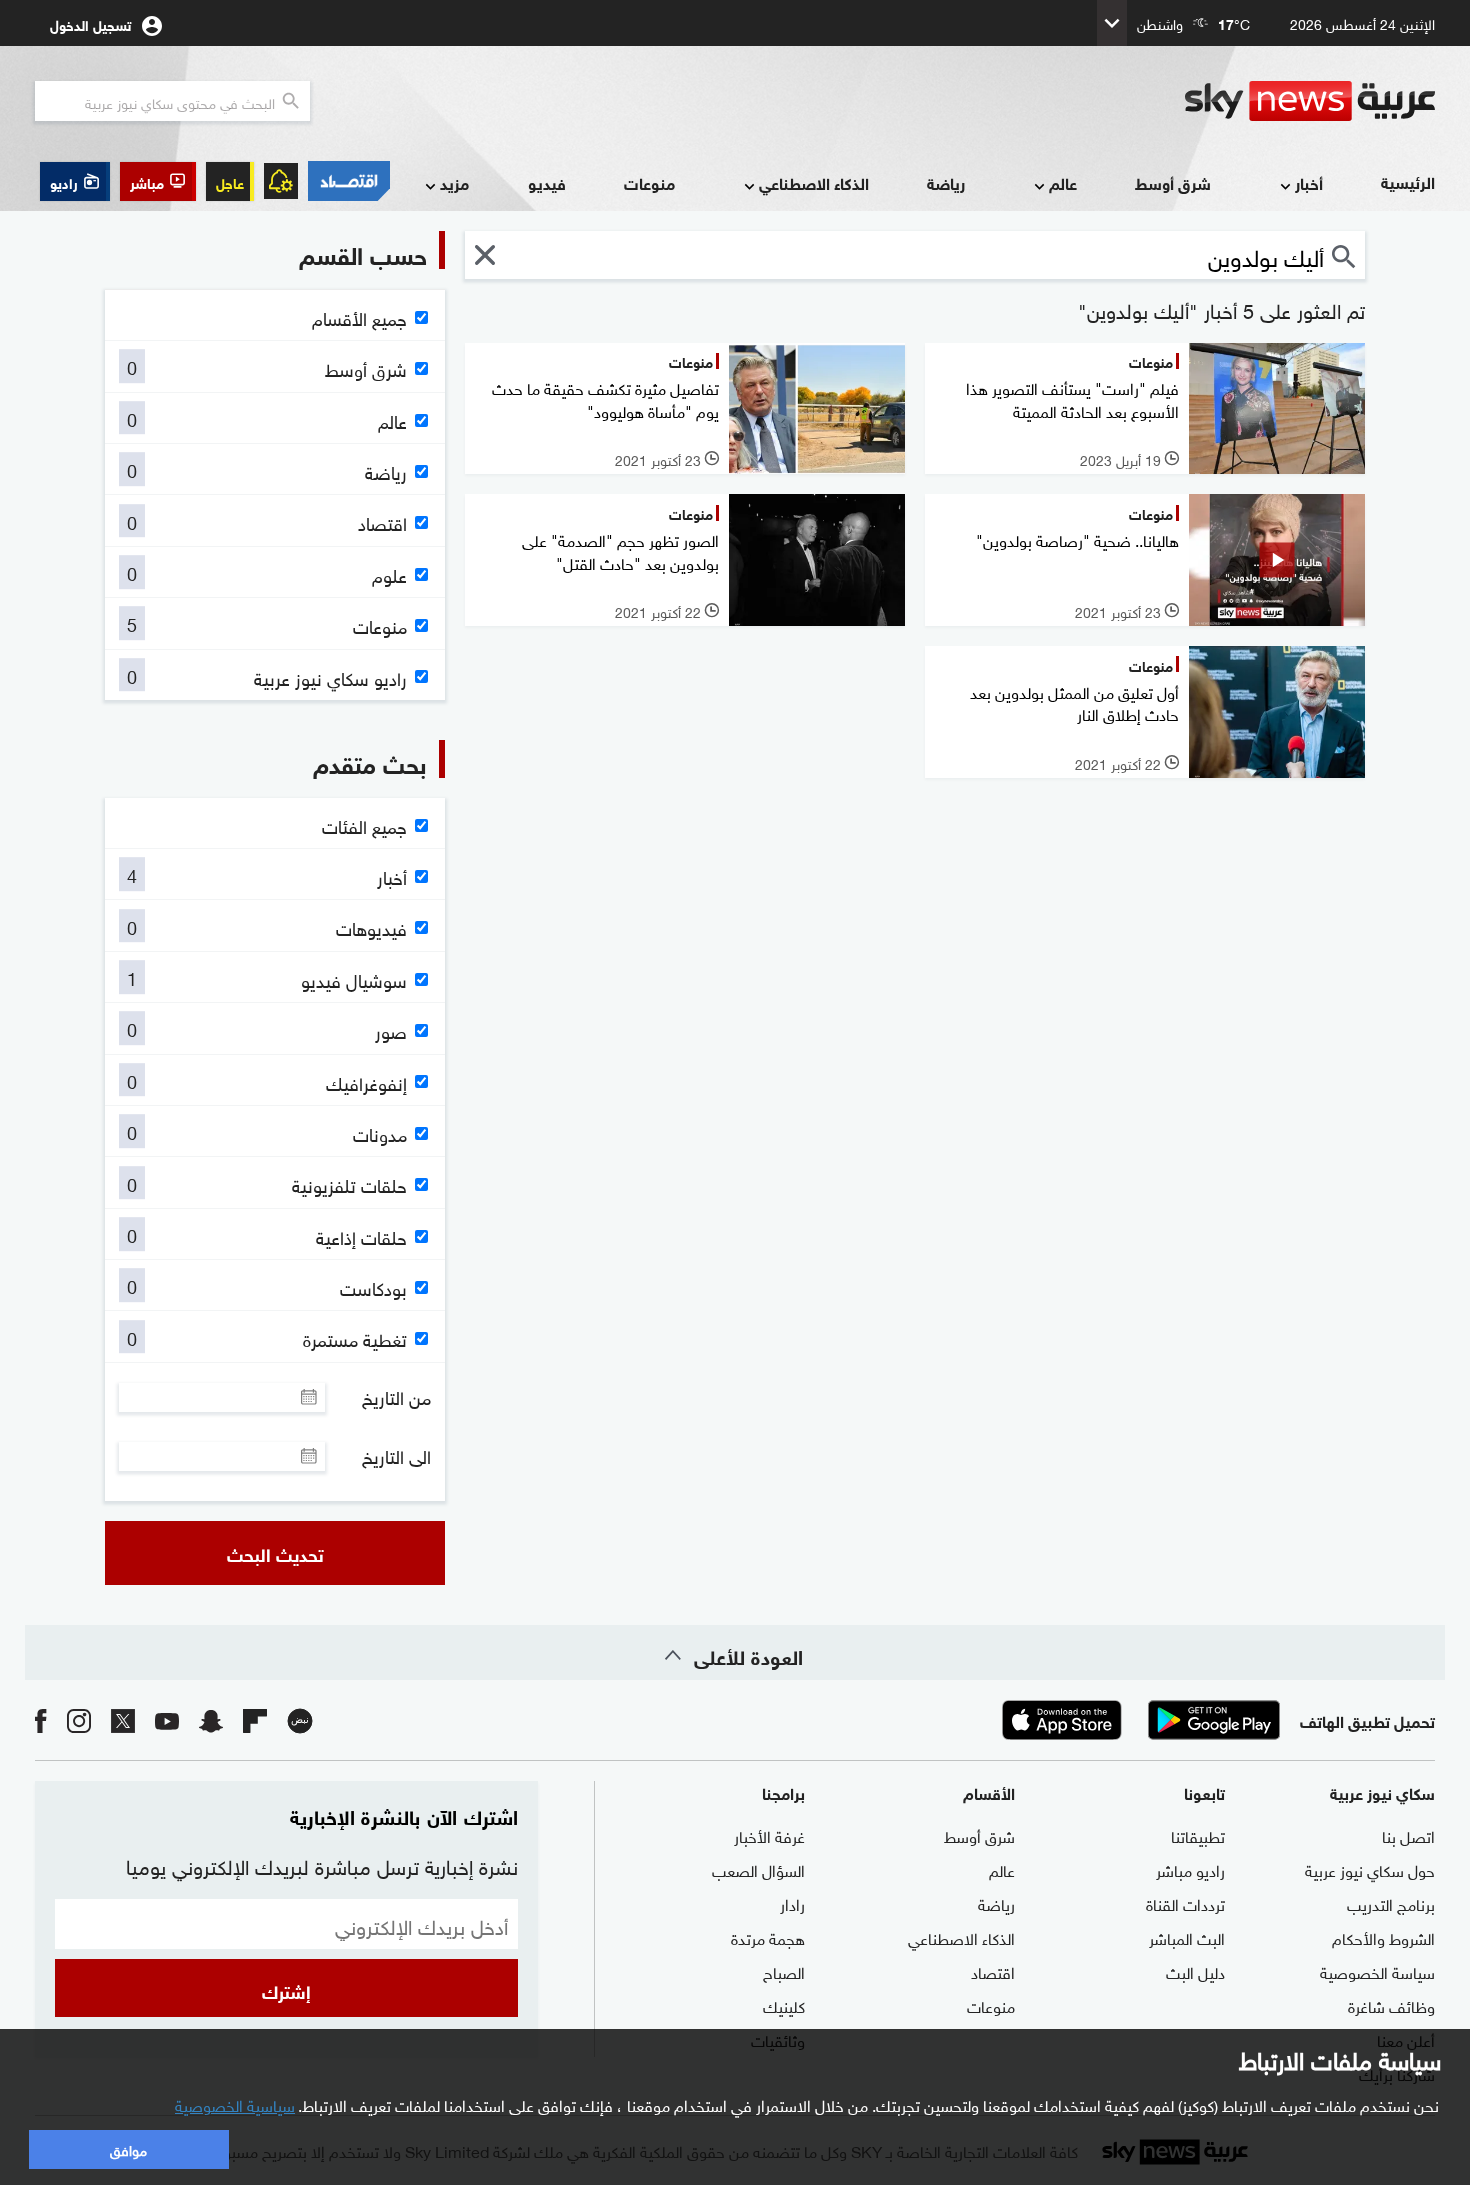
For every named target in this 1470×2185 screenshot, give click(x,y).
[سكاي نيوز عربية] (1310, 101)
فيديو (547, 182)
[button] (158, 181)
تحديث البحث (275, 1553)
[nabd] (300, 1719)
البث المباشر (1187, 1937)
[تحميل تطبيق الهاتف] (1138, 1720)
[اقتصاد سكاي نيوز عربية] (349, 181)
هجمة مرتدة (768, 1937)
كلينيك (784, 2005)
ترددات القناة (1185, 1903)
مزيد (454, 182)
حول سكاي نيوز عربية (1370, 1869)
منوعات (649, 182)
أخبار (1309, 182)
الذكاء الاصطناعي (814, 182)
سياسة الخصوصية (1377, 1971)
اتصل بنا (1408, 1835)
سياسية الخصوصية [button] (235, 2104)
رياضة (946, 182)
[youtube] (167, 1719)
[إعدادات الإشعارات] (281, 181)
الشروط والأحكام (1383, 1937)
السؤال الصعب (758, 1869)
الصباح (784, 1971)
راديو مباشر (1190, 1869)
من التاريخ (396, 1397)
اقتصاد (993, 1971)
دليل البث (1195, 1971)
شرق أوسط (1173, 182)
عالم (1063, 182)
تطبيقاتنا (1198, 1835)
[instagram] (79, 1719)
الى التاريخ (396, 1456)
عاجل (230, 181)
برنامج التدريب (1391, 1903)
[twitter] (123, 1719)
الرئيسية (1408, 181)
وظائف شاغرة (1391, 2005)
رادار (792, 1903)
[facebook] (41, 1719)
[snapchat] (211, 1719)
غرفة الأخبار (769, 1835)
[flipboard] (255, 1719)
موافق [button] (128, 2148)
